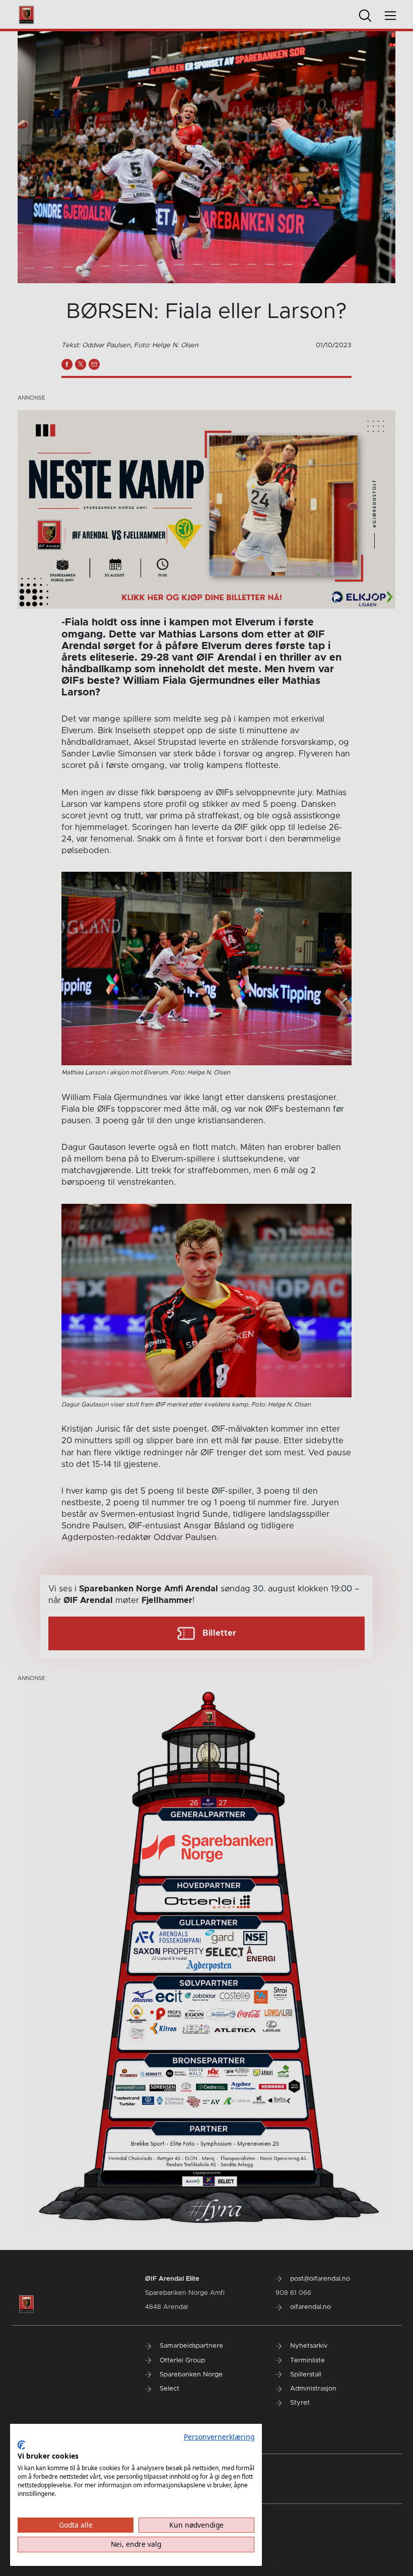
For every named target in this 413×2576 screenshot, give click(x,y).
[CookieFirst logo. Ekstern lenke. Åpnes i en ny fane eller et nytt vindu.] (21, 2445)
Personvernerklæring (219, 2437)
